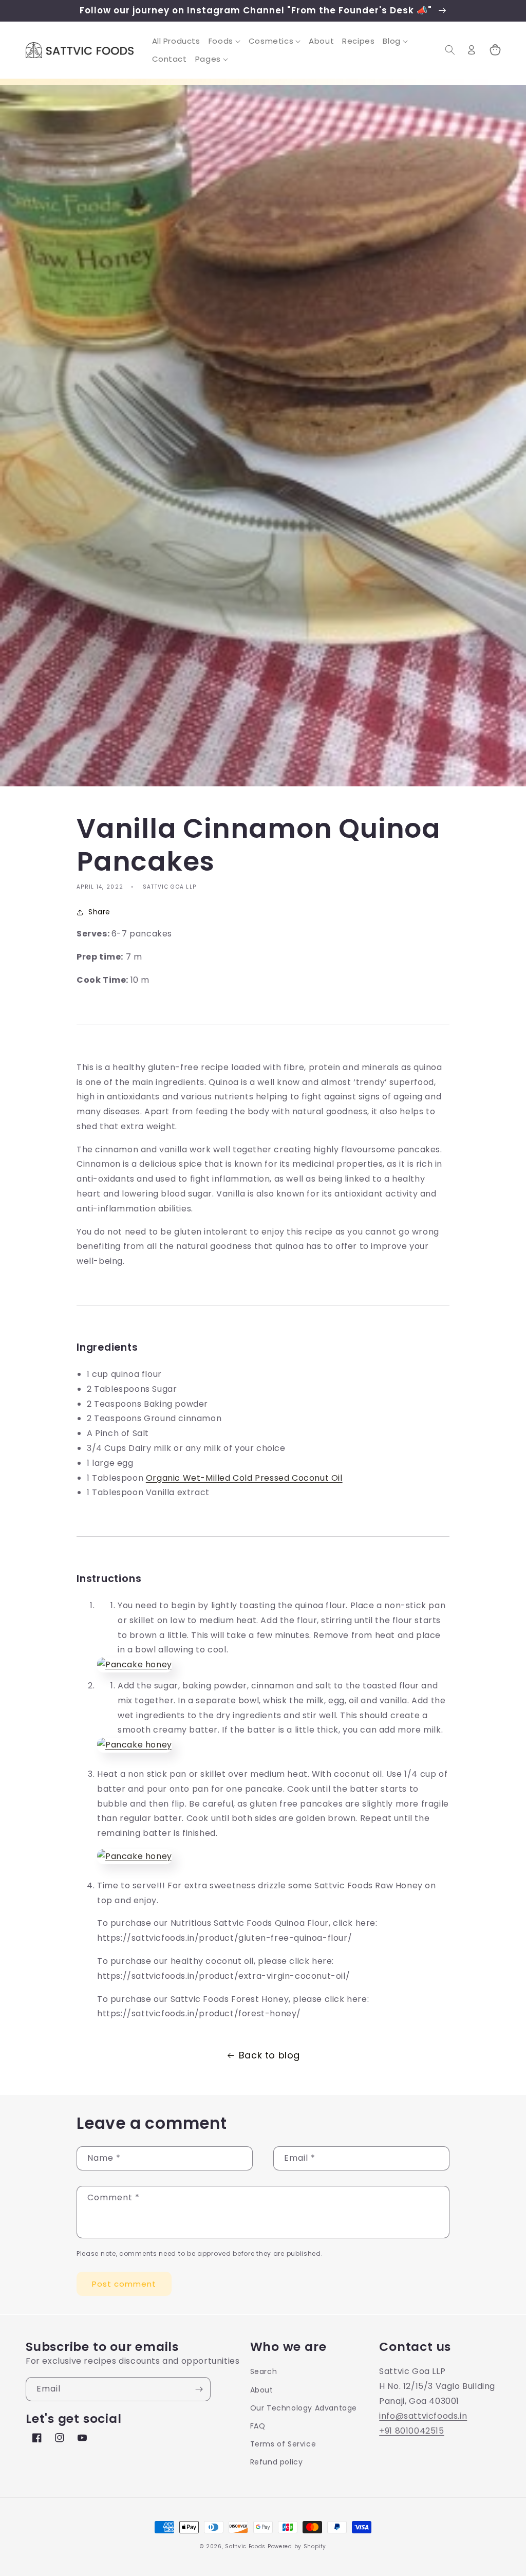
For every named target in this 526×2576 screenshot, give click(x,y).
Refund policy (277, 2462)
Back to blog (269, 2055)
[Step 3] (135, 1856)
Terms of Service (283, 2444)
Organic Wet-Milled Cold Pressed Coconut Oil (244, 1478)
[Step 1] (135, 1664)
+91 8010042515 (411, 2431)
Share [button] (99, 912)
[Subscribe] (199, 2389)
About (262, 2390)
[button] (224, 41)
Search (264, 2371)
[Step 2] (135, 1745)
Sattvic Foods (245, 2546)
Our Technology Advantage (304, 2408)
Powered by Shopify (297, 2546)
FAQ (258, 2426)
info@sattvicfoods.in (423, 2416)
